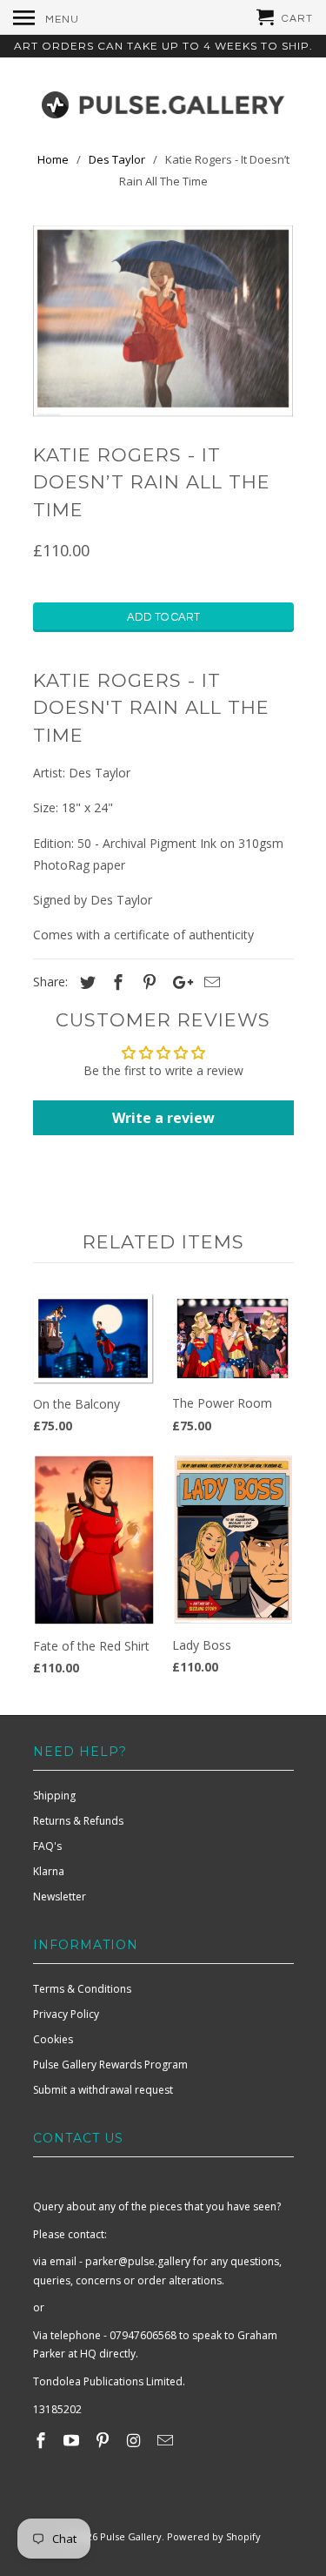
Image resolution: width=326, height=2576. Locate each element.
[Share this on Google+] (178, 982)
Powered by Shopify (214, 2536)
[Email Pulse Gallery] (167, 2440)
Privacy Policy (66, 2014)
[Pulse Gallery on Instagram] (136, 2440)
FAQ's (47, 1846)
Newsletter (60, 1897)
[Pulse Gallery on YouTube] (73, 2440)
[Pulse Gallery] (163, 101)
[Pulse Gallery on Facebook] (43, 2440)
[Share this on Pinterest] (147, 982)
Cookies (53, 2039)
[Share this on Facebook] (116, 982)
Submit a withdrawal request (103, 2090)
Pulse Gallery (131, 2536)
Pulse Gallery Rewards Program (110, 2065)
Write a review (163, 1118)
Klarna (49, 1871)
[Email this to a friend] (210, 982)
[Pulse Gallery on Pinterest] (104, 2440)
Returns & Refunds (78, 1821)
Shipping (54, 1796)
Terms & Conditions (82, 1989)
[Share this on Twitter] (85, 982)
